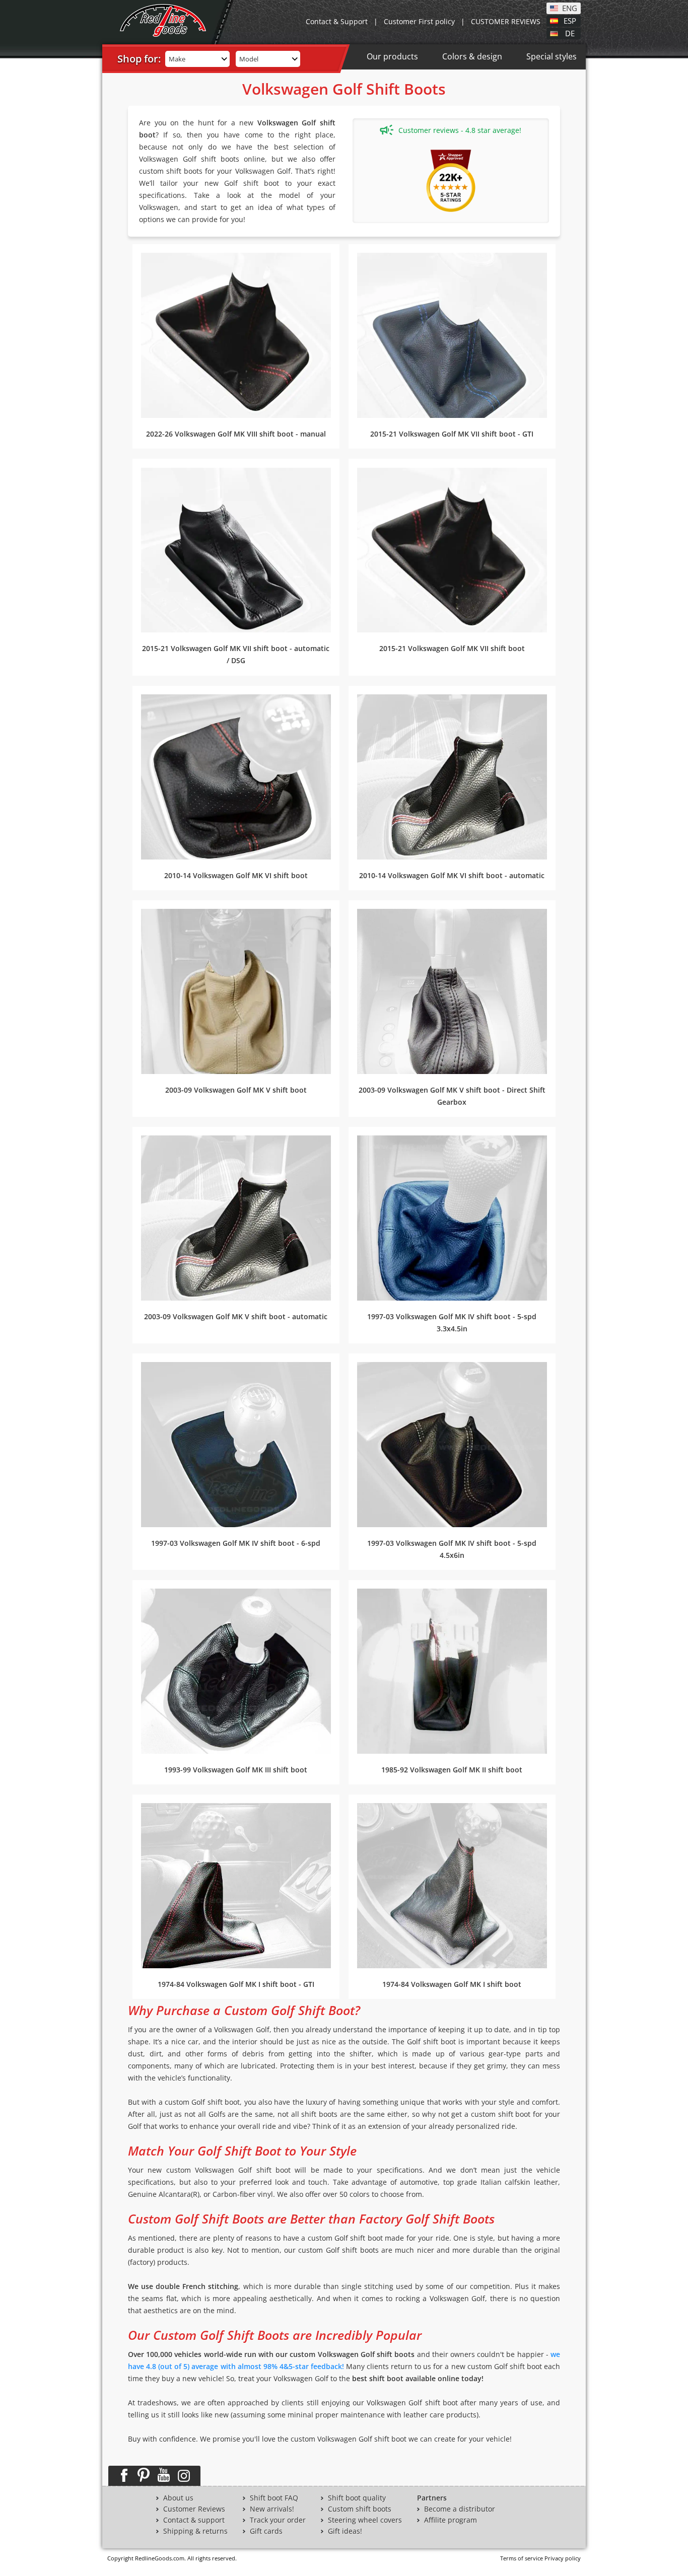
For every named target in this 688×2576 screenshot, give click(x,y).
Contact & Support (337, 21)
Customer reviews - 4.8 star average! (460, 130)
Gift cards (266, 2531)
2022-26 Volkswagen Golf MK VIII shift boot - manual (236, 434)
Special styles (552, 56)
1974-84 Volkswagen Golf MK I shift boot (452, 1984)
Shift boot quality (357, 2498)
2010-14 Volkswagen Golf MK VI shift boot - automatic (452, 875)
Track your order (278, 2520)
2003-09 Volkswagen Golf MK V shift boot (236, 1090)
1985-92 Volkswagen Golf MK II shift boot (452, 1770)
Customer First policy (419, 21)
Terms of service (522, 2558)
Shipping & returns (195, 2531)
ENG (570, 8)
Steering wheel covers (365, 2520)
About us (178, 2498)
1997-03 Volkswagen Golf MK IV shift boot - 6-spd (236, 1543)
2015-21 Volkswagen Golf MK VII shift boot (452, 648)
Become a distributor (460, 2509)
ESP (570, 20)
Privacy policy (563, 2558)
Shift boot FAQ (274, 2498)
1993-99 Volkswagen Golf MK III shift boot (236, 1770)
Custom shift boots (360, 2509)
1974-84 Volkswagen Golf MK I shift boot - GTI (236, 1984)
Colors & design (472, 56)
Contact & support (194, 2520)
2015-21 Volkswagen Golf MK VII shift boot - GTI (452, 434)
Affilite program (451, 2520)
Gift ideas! (345, 2531)
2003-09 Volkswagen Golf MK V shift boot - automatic (236, 1316)
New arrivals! (272, 2509)
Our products (392, 56)
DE (570, 33)
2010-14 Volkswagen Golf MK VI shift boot (236, 875)
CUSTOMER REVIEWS (506, 21)
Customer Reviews (194, 2509)
